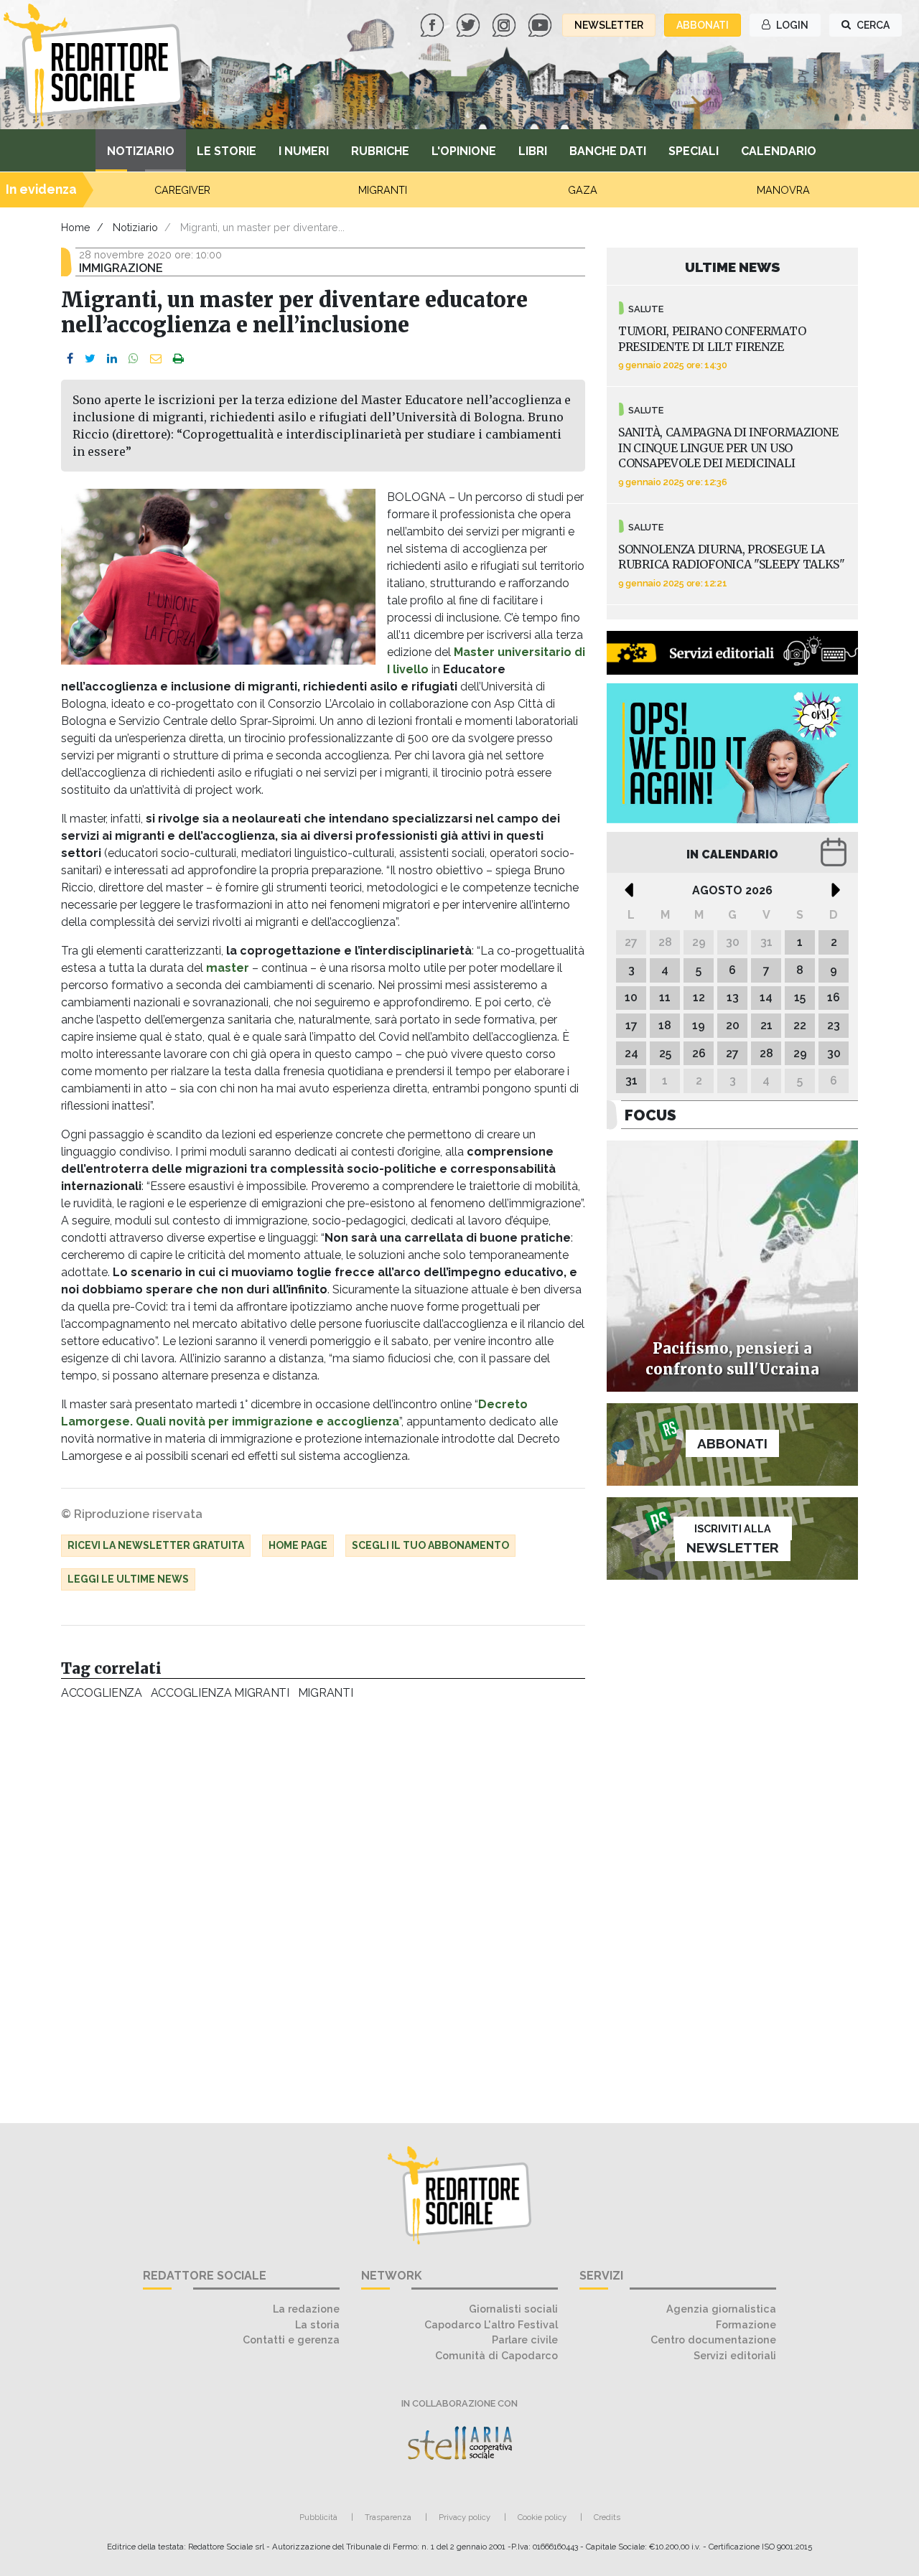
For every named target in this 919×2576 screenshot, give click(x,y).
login (791, 25)
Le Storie (227, 151)
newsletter (609, 25)
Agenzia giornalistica (721, 2309)
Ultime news (733, 267)
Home (76, 227)
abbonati (703, 25)
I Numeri (304, 151)
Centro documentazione (713, 2340)
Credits (607, 2517)
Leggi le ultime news (128, 1579)
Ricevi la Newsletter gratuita (156, 1545)
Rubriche (380, 151)
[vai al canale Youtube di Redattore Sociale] (541, 24)
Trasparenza (388, 2517)
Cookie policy (542, 2517)
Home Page (298, 1545)
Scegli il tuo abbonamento (430, 1545)
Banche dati (608, 151)
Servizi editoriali (735, 2355)
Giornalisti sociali (513, 2309)
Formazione (746, 2324)
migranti (326, 1693)
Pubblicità (318, 2517)
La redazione (306, 2309)
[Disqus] (323, 1904)
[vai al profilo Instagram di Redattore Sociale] (505, 24)
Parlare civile (525, 2340)
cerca (872, 25)
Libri (533, 151)
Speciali (694, 151)
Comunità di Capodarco (496, 2355)
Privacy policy (465, 2517)
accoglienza (102, 1693)
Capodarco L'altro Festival (491, 2324)
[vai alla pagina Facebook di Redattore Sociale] (434, 24)
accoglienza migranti (220, 1693)
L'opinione (464, 151)
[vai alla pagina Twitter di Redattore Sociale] (470, 24)
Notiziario (141, 151)
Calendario (779, 151)
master (228, 968)
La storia (317, 2324)
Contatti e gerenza (291, 2340)
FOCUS (650, 1115)
